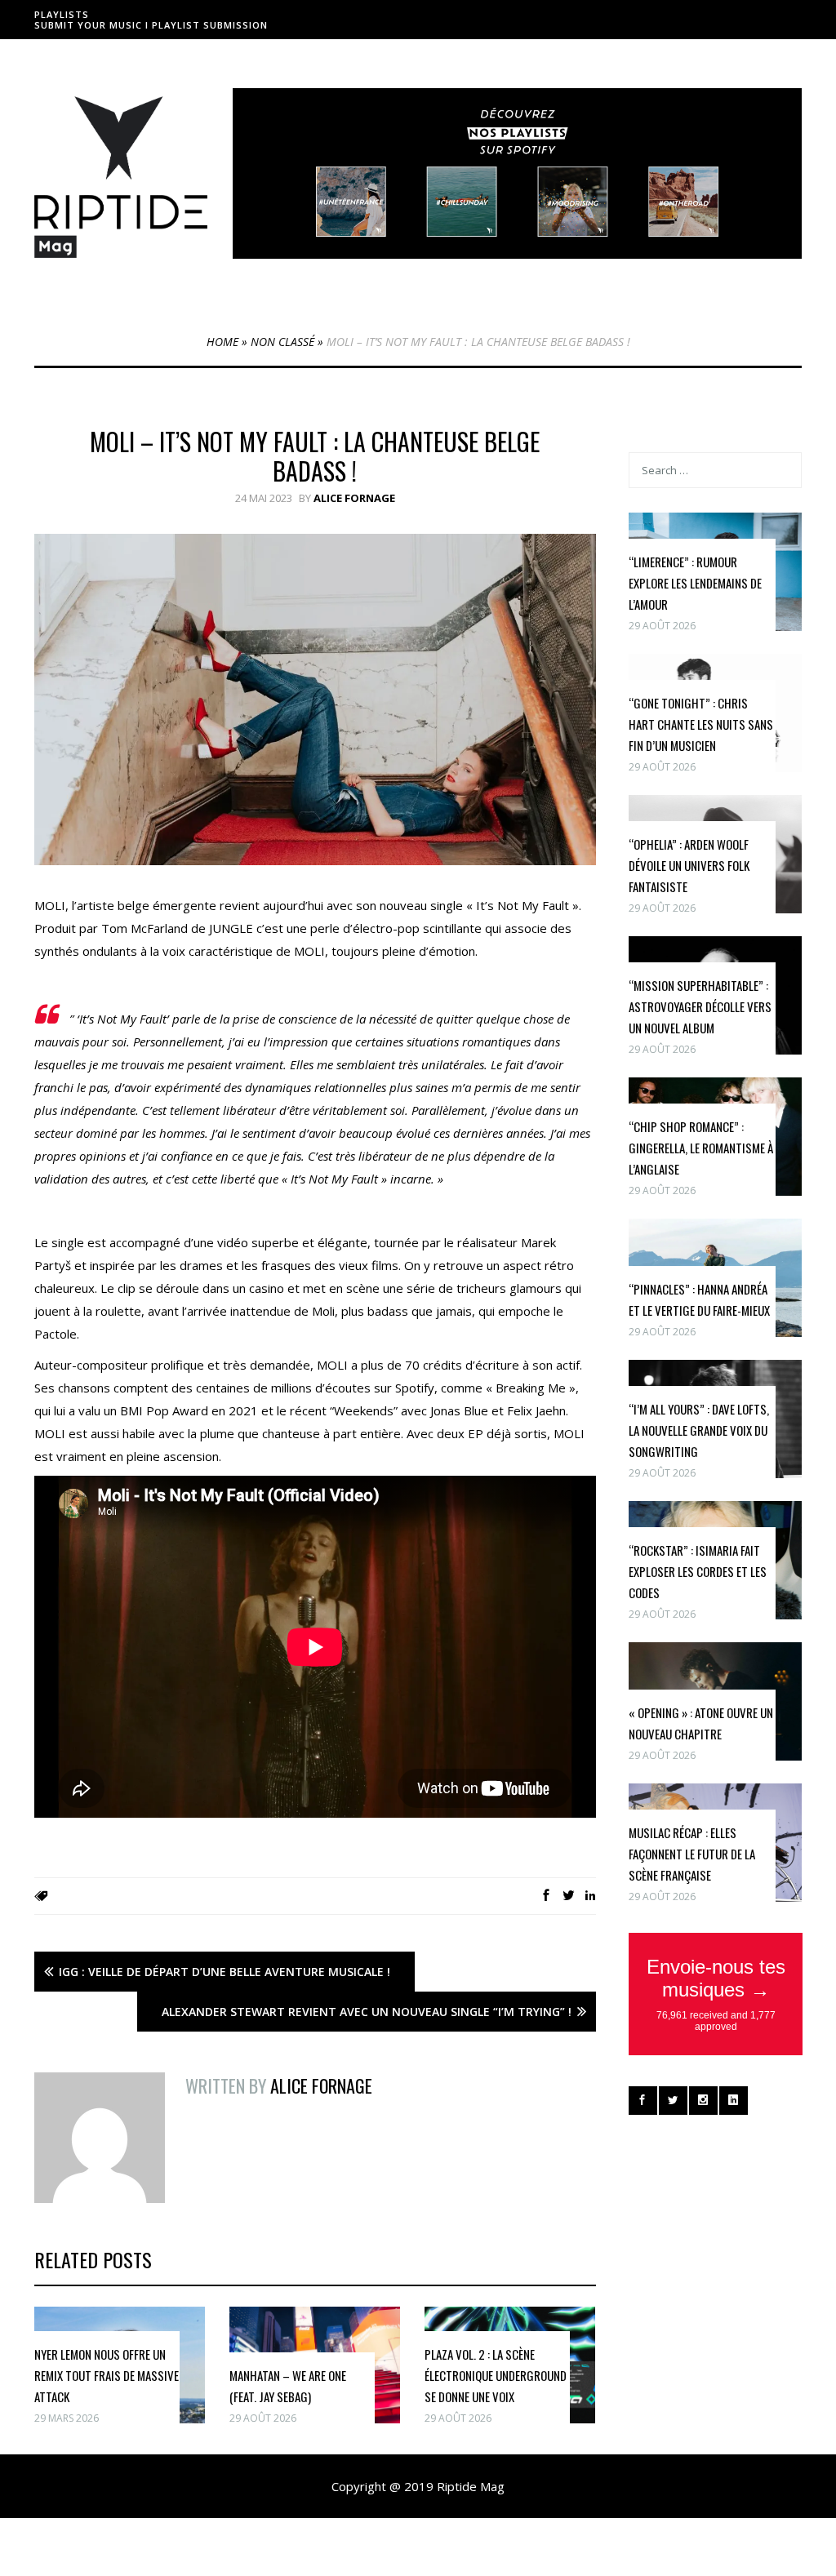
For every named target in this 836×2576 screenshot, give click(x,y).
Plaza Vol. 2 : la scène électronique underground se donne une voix (496, 2375)
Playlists (62, 14)
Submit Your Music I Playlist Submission (151, 25)
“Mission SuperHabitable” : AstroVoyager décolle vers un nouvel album (700, 1006)
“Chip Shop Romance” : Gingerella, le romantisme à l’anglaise (701, 1148)
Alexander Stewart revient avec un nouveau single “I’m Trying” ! (367, 2012)
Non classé (282, 342)
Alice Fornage (354, 498)
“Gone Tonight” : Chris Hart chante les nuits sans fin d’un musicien (701, 724)
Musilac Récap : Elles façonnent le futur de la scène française (692, 1854)
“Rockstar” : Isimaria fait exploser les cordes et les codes (698, 1571)
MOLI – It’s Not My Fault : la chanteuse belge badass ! (315, 456)
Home (222, 342)
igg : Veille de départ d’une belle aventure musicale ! (225, 1972)
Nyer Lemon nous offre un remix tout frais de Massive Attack (107, 2375)
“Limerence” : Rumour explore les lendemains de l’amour (695, 583)
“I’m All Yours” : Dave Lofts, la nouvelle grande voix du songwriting (699, 1430)
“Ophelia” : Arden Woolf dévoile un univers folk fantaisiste (689, 865)
